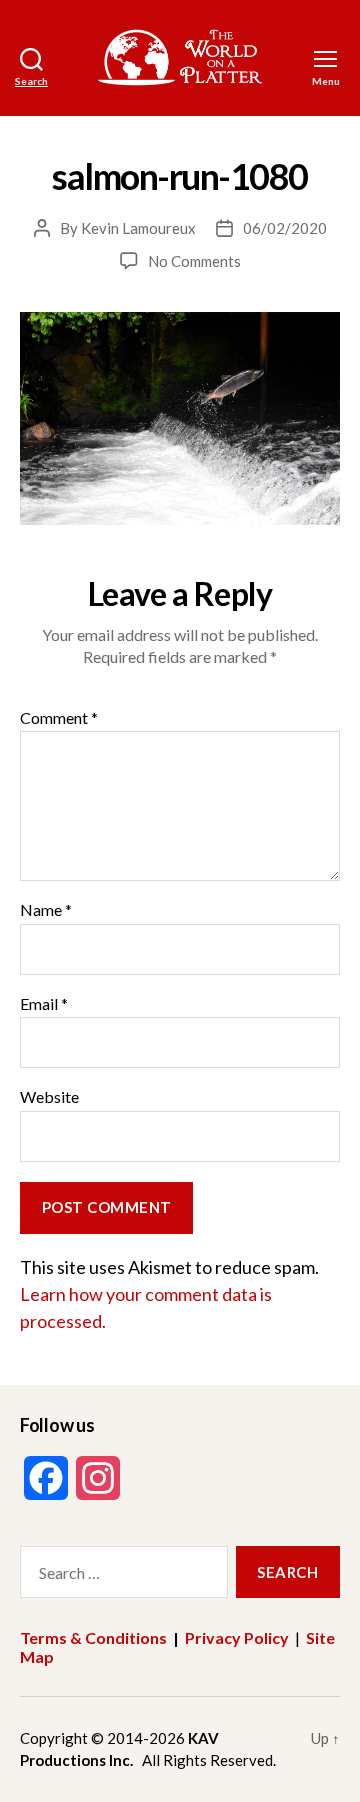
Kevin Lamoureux (138, 228)
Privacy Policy (237, 1637)
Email (44, 1004)
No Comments (194, 261)
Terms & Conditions (93, 1637)
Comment (59, 718)
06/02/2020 (285, 228)
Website (49, 1097)
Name (46, 910)
